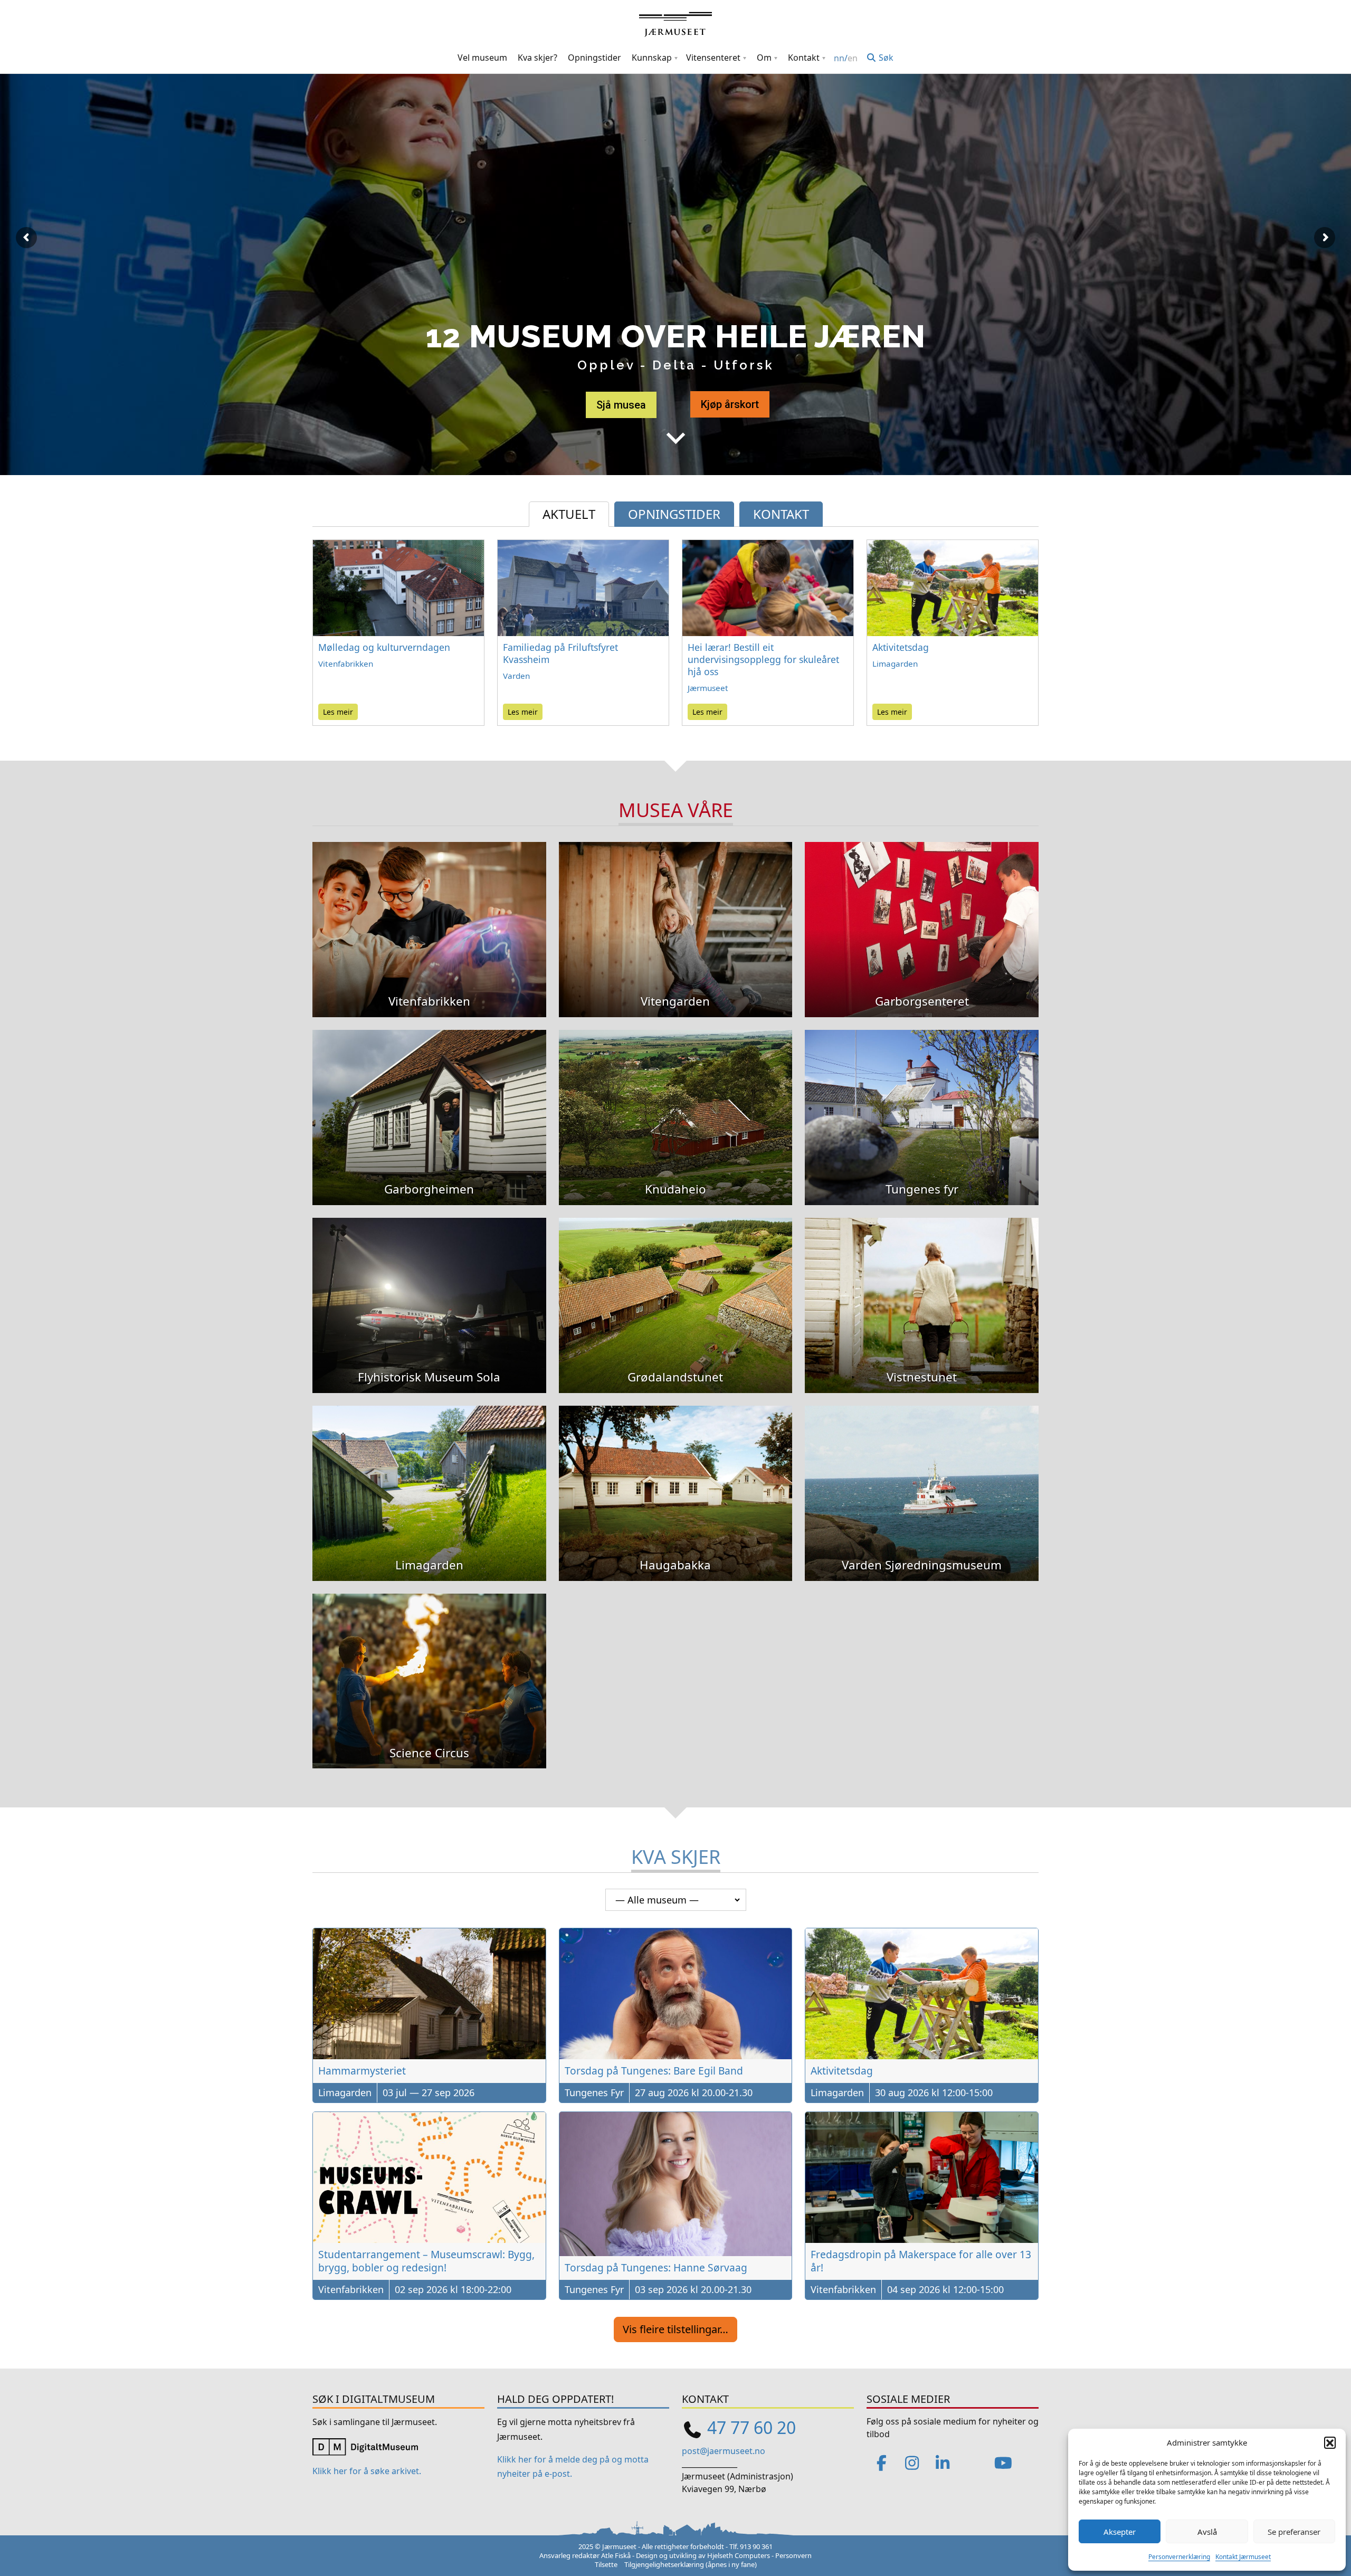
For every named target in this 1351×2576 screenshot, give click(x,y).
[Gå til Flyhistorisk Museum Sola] (429, 1290)
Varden (516, 676)
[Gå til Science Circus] (429, 1665)
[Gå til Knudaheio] (676, 1102)
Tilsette (606, 2564)
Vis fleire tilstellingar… (675, 2329)
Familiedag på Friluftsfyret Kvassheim (560, 653)
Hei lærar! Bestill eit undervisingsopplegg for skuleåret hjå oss (763, 659)
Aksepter (1120, 2532)
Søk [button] (885, 58)
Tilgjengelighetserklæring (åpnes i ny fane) (691, 2564)
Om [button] (764, 58)
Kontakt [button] (804, 58)
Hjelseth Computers (739, 2555)
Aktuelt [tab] (569, 514)
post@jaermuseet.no (724, 2451)
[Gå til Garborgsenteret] (922, 914)
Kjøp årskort (730, 404)
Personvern (793, 2555)
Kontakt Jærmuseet (1243, 2557)
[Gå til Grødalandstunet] (676, 1290)
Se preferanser (1294, 2532)
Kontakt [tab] (781, 514)
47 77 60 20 (751, 2427)
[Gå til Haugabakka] (676, 1478)
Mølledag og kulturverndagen (384, 647)
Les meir (338, 712)
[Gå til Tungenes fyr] (922, 1102)
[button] (1330, 2442)
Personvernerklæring (1179, 2557)
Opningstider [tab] (674, 514)
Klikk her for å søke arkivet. (367, 2471)
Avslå (1207, 2532)
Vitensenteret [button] (713, 58)
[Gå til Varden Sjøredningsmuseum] (922, 1478)
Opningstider (594, 58)
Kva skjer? (537, 58)
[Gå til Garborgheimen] (429, 1102)
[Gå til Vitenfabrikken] (429, 914)
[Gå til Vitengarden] (676, 914)
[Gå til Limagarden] (429, 1478)
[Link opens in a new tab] (365, 2446)
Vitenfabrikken (346, 664)
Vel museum (482, 58)
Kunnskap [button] (652, 58)
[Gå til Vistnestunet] (922, 1290)
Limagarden (895, 664)
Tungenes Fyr (594, 2092)
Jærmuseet (708, 688)
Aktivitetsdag (901, 647)
